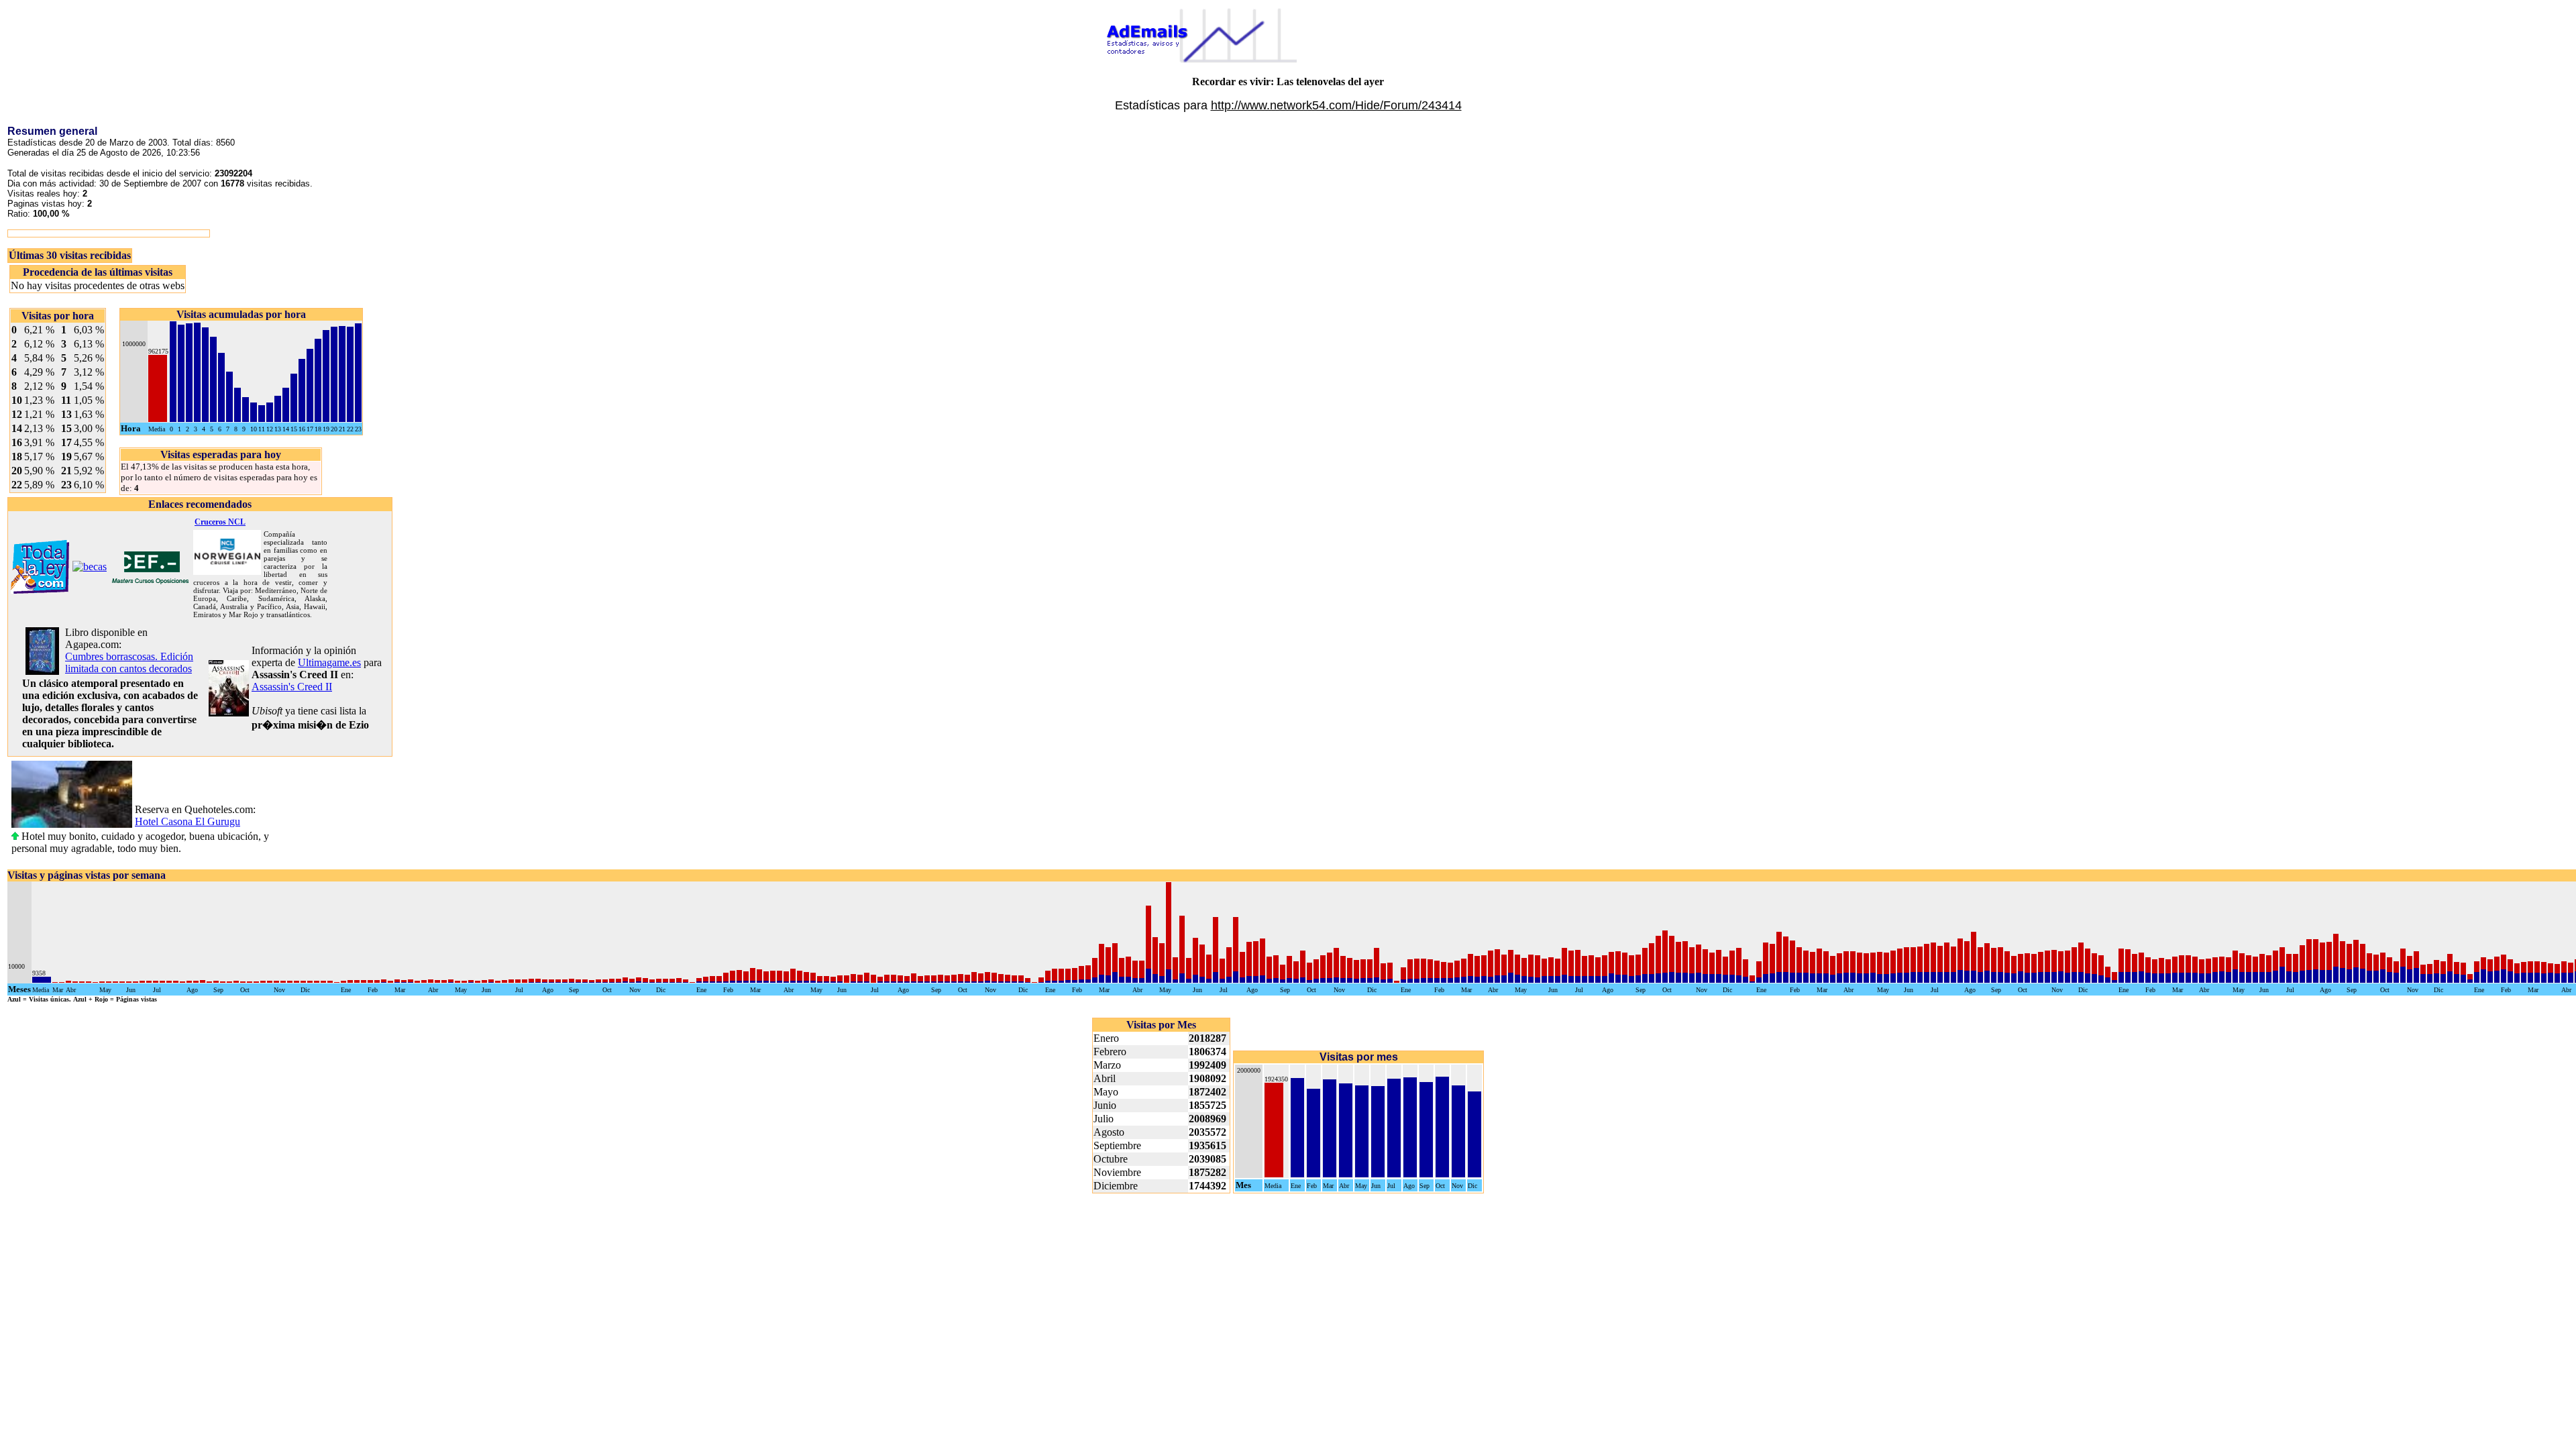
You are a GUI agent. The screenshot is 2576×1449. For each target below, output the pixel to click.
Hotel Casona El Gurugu (187, 821)
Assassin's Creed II (292, 687)
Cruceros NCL (220, 522)
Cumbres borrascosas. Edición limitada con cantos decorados (129, 662)
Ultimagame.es (329, 662)
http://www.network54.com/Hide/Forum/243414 (1336, 105)
